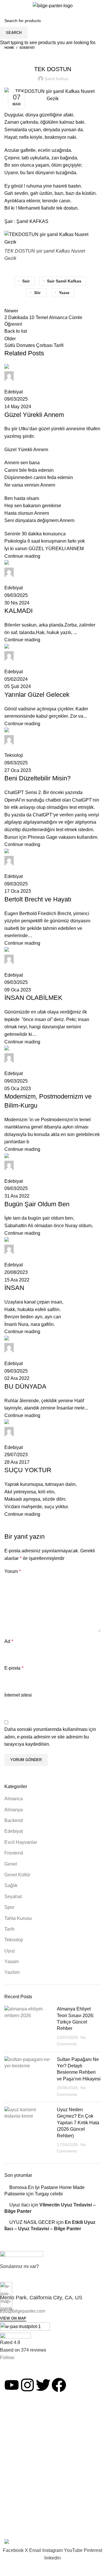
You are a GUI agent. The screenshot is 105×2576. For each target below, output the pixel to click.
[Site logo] (53, 5)
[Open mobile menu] (7, 6)
